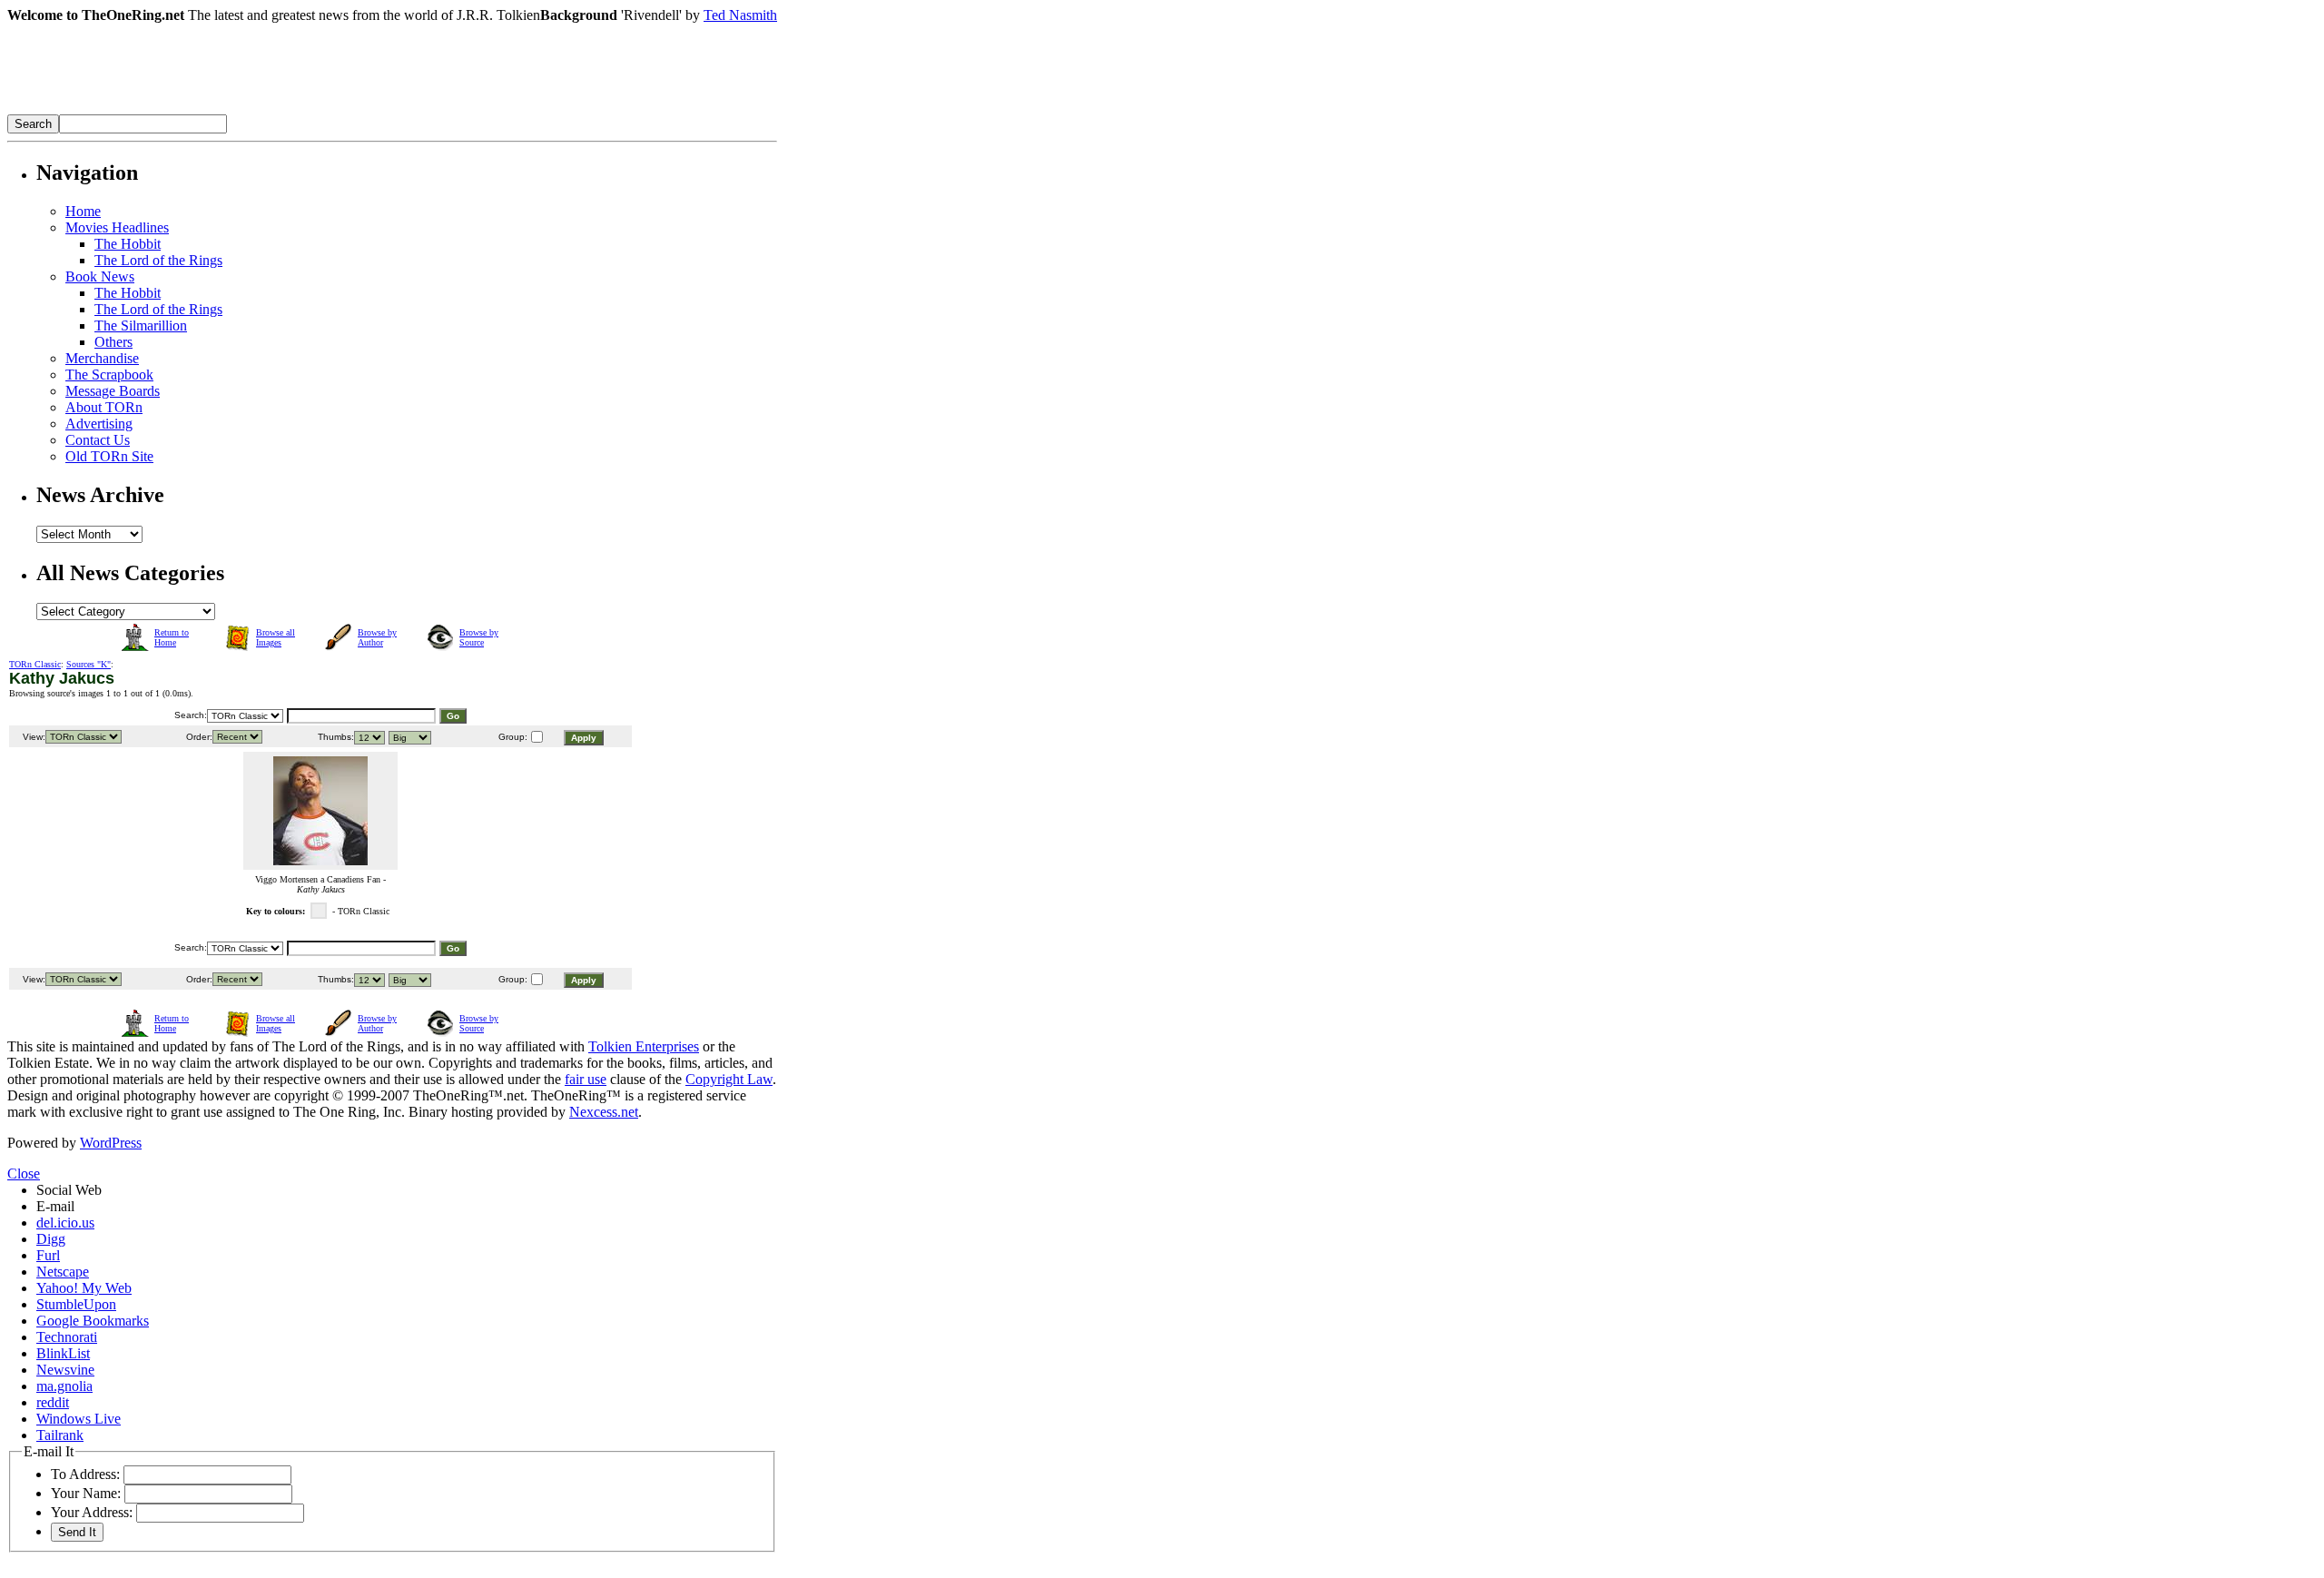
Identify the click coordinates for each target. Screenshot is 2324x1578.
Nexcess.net (604, 1112)
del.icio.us (65, 1223)
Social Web (69, 1190)
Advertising (99, 424)
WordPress (111, 1143)
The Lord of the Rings (158, 260)
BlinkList (63, 1353)
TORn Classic (35, 664)
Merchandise (102, 358)
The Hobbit (128, 244)
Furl (48, 1255)
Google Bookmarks (93, 1321)
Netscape (63, 1272)
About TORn (104, 407)
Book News (100, 276)
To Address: (85, 1474)
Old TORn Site (109, 456)
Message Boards (113, 391)
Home (83, 211)
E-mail (55, 1206)
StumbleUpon (76, 1304)
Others (113, 342)
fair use (586, 1079)
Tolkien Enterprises (644, 1046)
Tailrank (60, 1435)
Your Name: (86, 1493)
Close (24, 1174)
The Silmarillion (141, 325)
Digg (51, 1239)
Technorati (67, 1337)
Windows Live (79, 1419)
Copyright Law (729, 1079)
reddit (53, 1402)
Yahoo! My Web (84, 1288)
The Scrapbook (109, 375)
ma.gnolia (64, 1386)
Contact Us (98, 440)
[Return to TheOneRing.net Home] (280, 109)
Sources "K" (89, 664)
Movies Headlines (117, 227)
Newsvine (65, 1370)
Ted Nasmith (740, 15)
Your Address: (92, 1512)
